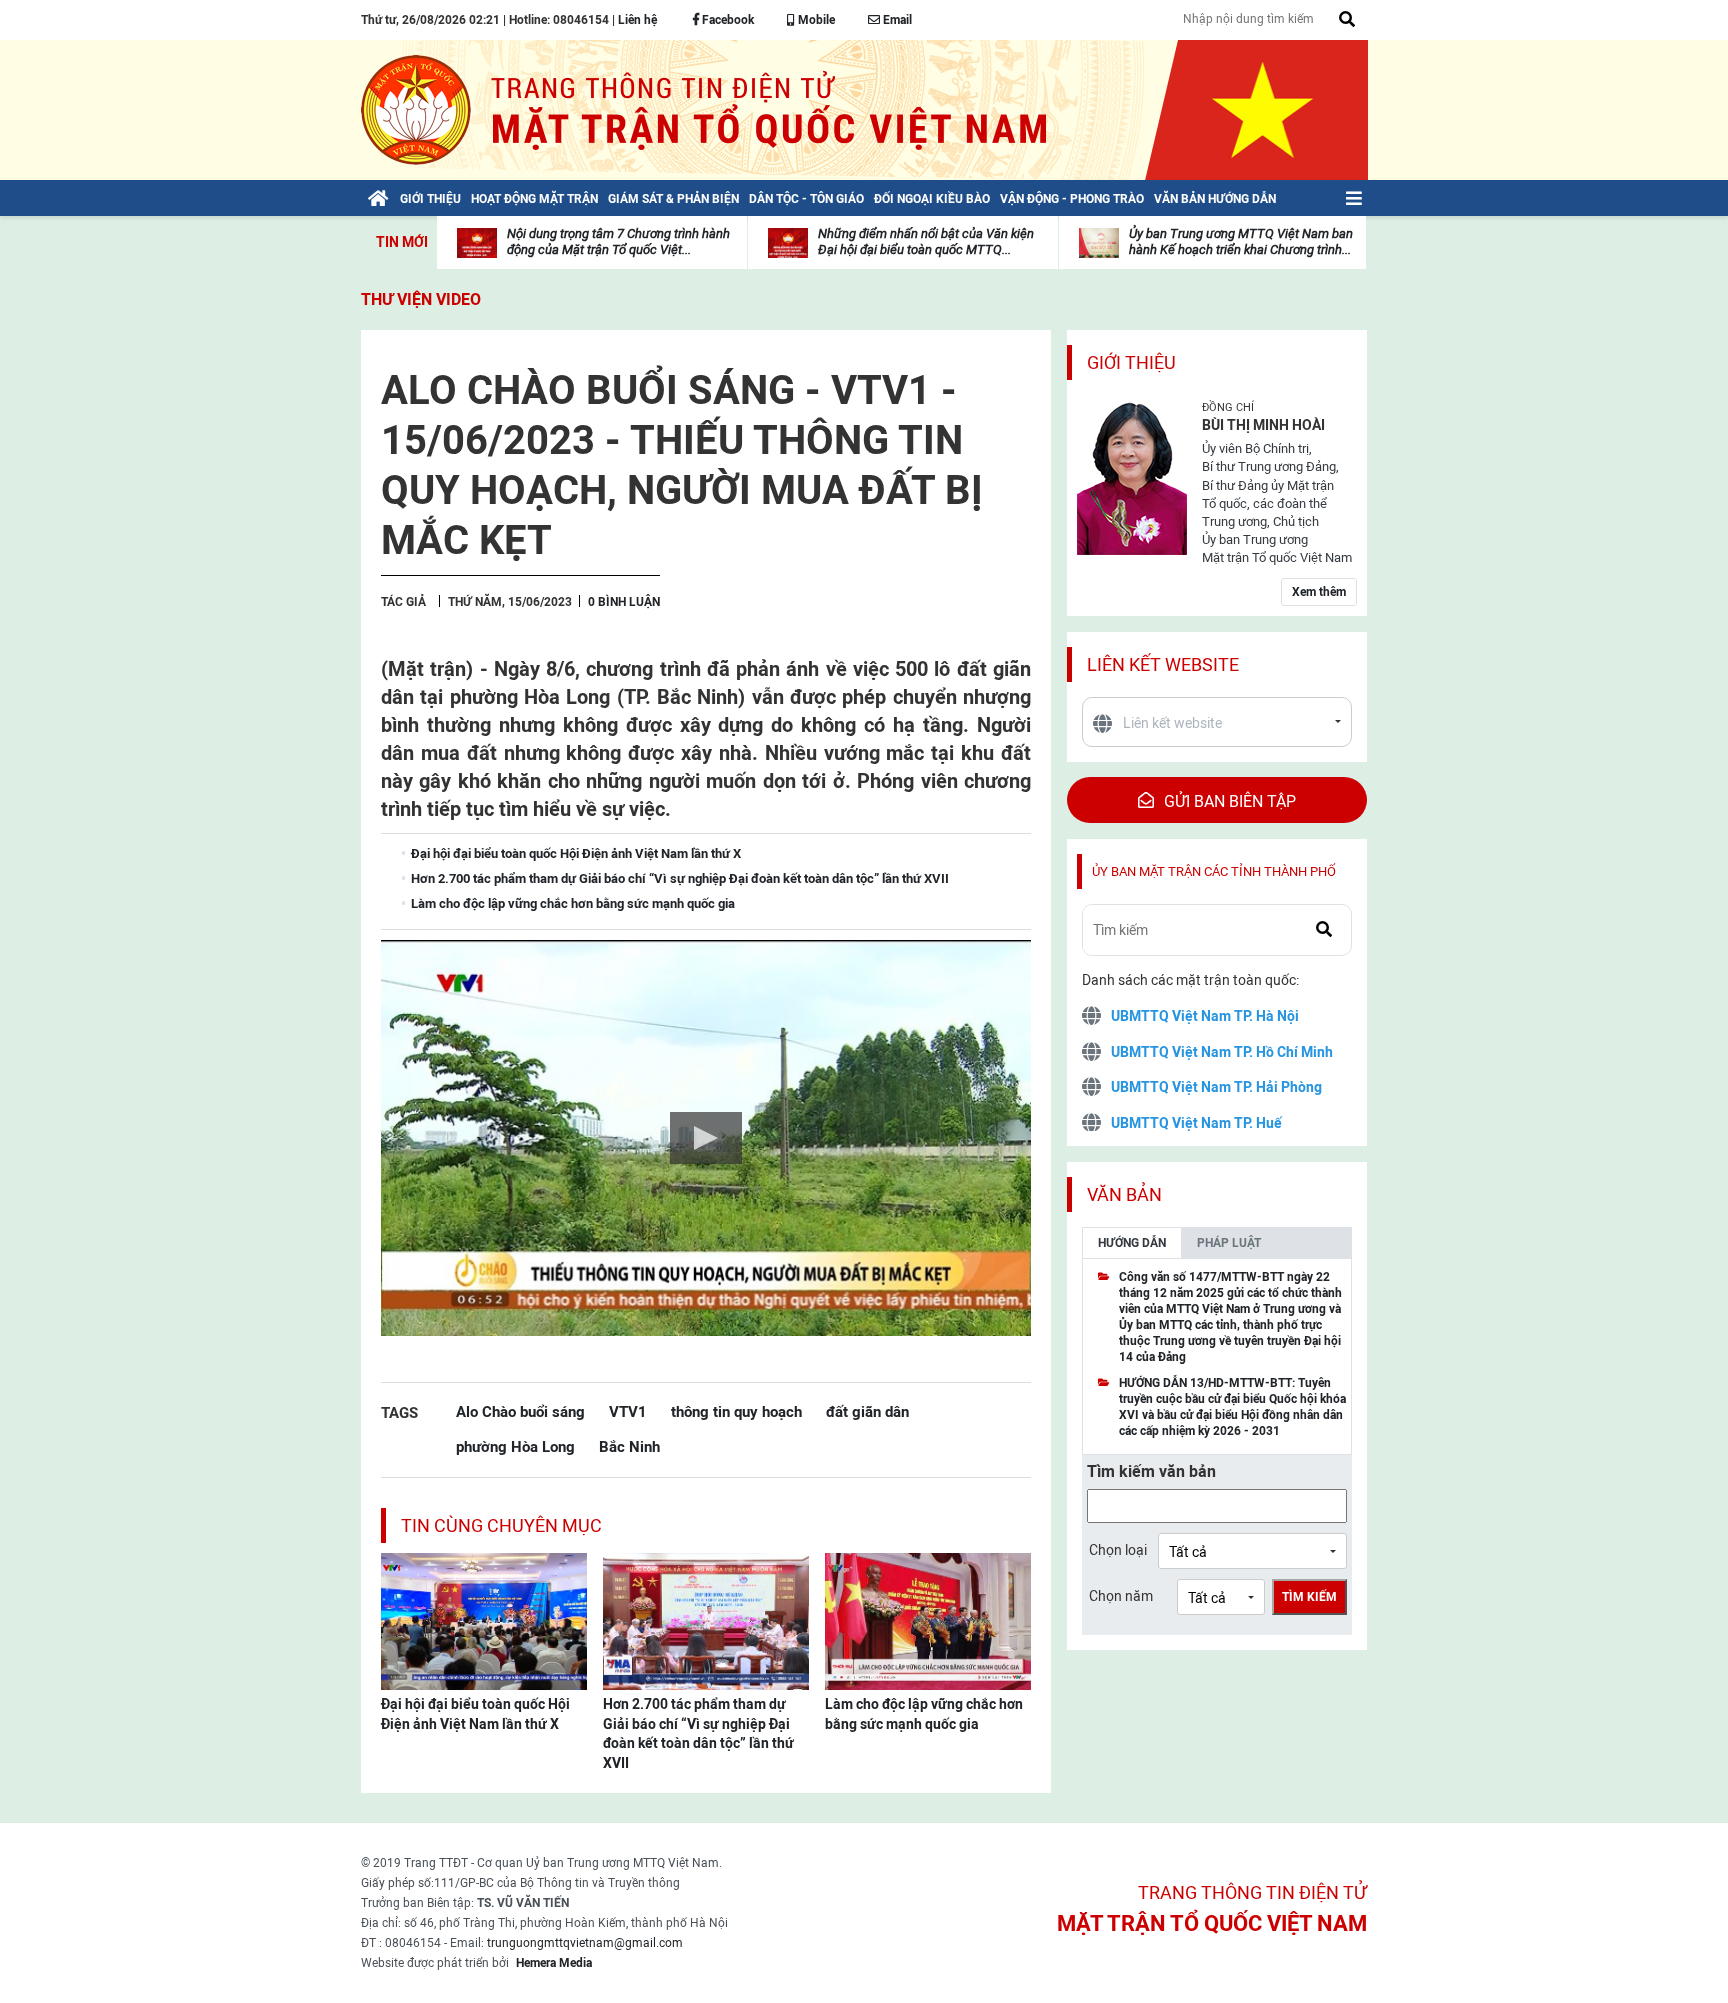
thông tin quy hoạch (736, 1411)
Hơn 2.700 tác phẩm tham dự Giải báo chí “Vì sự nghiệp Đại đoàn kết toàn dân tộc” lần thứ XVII (698, 1733)
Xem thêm (1319, 592)
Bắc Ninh (629, 1446)
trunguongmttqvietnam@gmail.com (585, 1943)
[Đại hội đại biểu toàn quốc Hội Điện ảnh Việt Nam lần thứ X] (484, 1620)
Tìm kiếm (1309, 1597)
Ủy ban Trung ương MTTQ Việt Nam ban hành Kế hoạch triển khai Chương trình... (1241, 241)
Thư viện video (421, 299)
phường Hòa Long (515, 1446)
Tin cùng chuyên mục (501, 1525)
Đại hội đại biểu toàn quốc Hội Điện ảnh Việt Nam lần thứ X (475, 1714)
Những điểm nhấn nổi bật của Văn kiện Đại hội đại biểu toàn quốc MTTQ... (926, 241)
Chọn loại (1118, 1550)
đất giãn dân (867, 1411)
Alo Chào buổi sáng (520, 1411)
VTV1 (628, 1411)
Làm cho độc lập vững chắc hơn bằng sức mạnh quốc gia (924, 1714)
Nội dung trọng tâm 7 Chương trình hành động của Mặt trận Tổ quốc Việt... (618, 241)
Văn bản (1124, 1194)
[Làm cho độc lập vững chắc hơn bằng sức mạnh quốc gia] (928, 1620)
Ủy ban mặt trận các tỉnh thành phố (1214, 871)
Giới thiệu (1131, 362)
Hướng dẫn (1132, 1243)
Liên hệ (637, 20)
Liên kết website (1163, 664)
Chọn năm (1121, 1596)
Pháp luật (1229, 1243)
